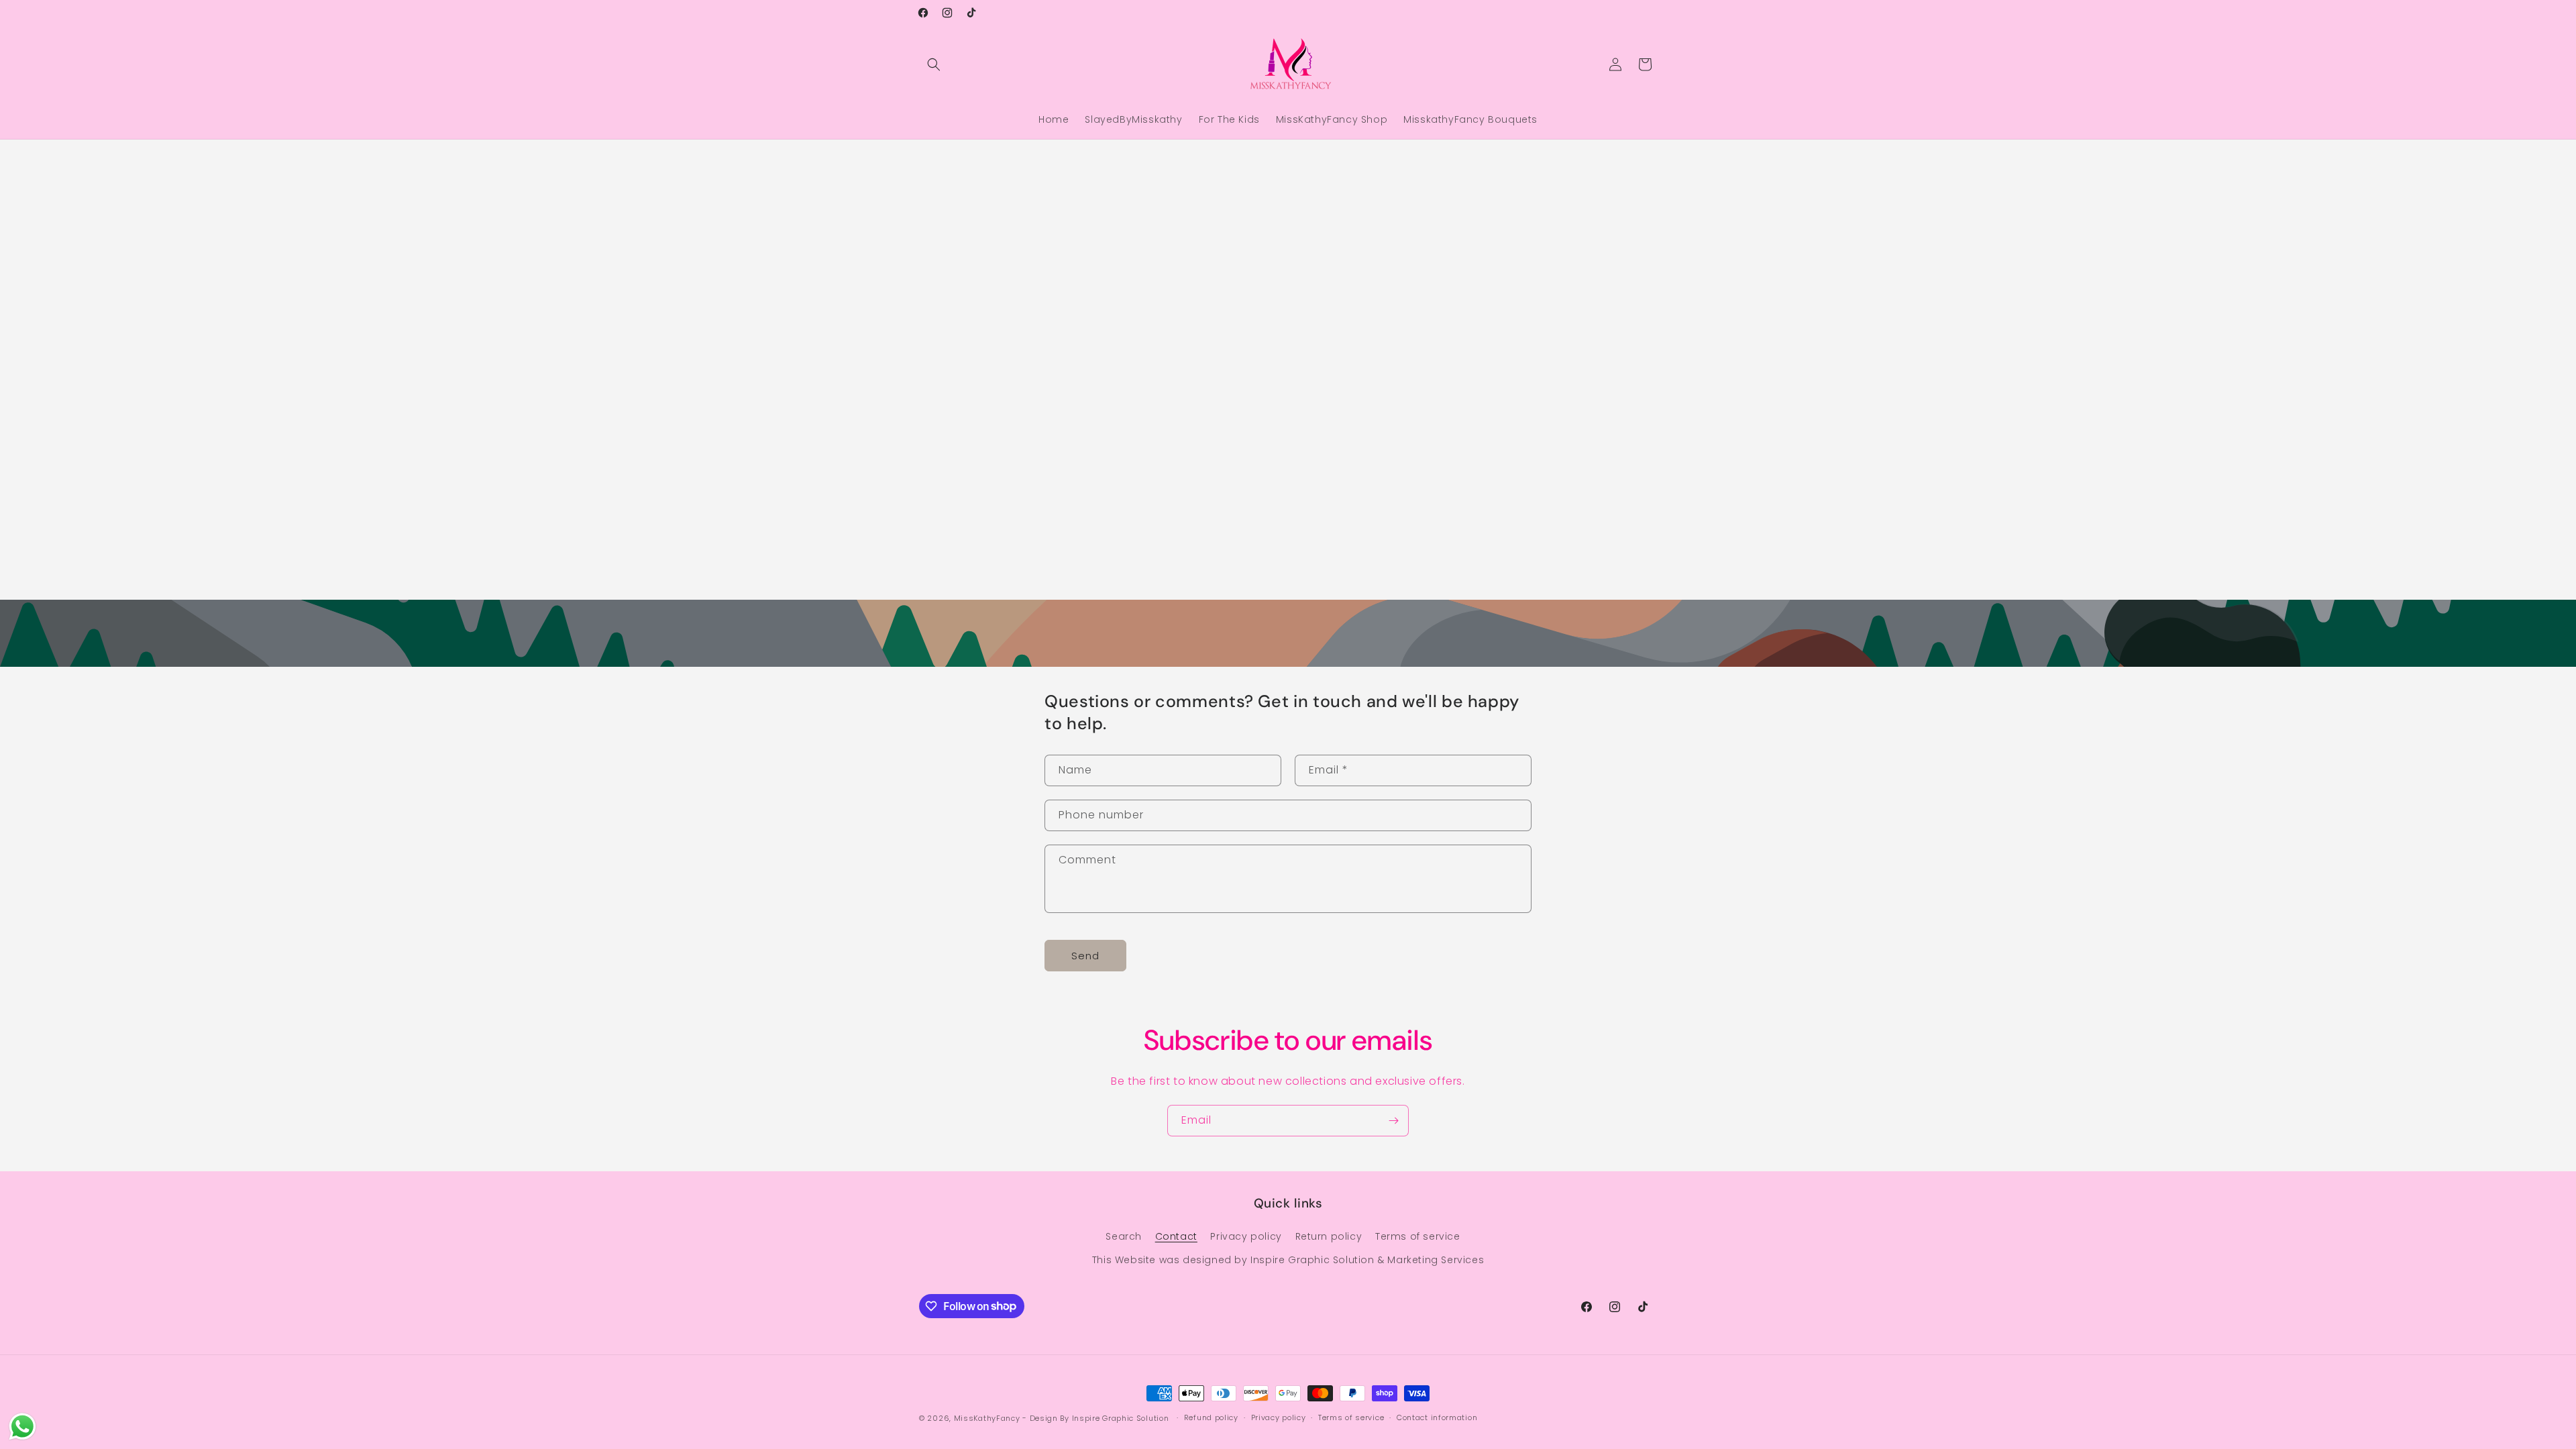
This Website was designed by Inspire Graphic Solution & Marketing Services (1288, 1260)
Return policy (1329, 1236)
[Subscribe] (1393, 1121)
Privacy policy (1246, 1236)
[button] (934, 64)
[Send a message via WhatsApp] (22, 1427)
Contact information (1437, 1417)
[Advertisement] (402, 260)
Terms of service (1418, 1236)
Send (1085, 956)
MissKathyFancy (987, 1418)
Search (1124, 1236)
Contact (1176, 1236)
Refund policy (1211, 1417)
